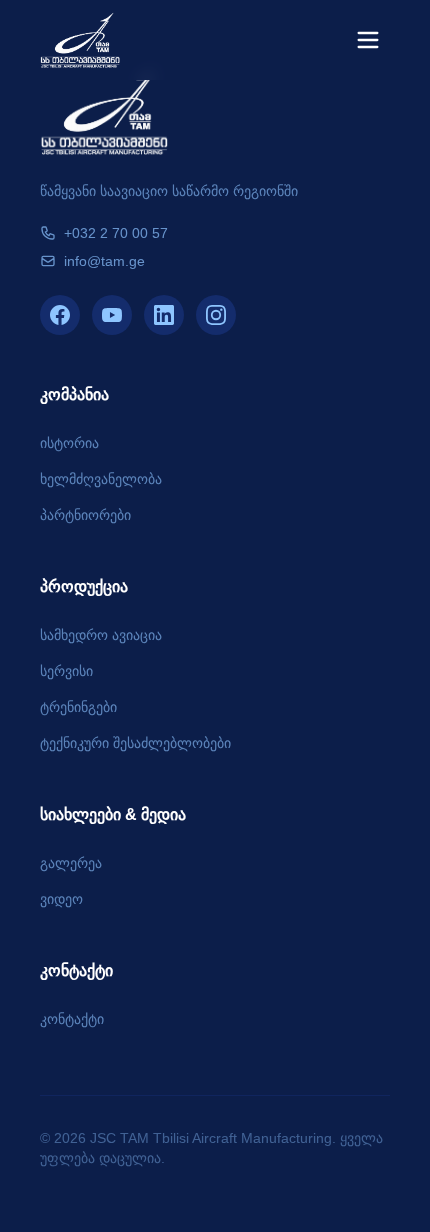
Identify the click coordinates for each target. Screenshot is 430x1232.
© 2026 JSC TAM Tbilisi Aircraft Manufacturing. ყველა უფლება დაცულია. (211, 1148)
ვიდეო (61, 899)
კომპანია (74, 394)
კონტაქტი (76, 970)
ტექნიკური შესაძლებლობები (135, 743)
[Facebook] (60, 315)
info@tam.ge (104, 261)
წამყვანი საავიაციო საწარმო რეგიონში (169, 191)
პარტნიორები (85, 515)
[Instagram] (216, 315)
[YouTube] (112, 315)
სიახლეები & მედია (113, 814)
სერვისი (66, 671)
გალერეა (71, 863)
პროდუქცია (84, 586)
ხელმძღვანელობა (101, 479)
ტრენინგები (78, 707)
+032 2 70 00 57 (116, 233)
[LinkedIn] (164, 315)
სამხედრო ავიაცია (101, 635)
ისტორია (69, 443)
